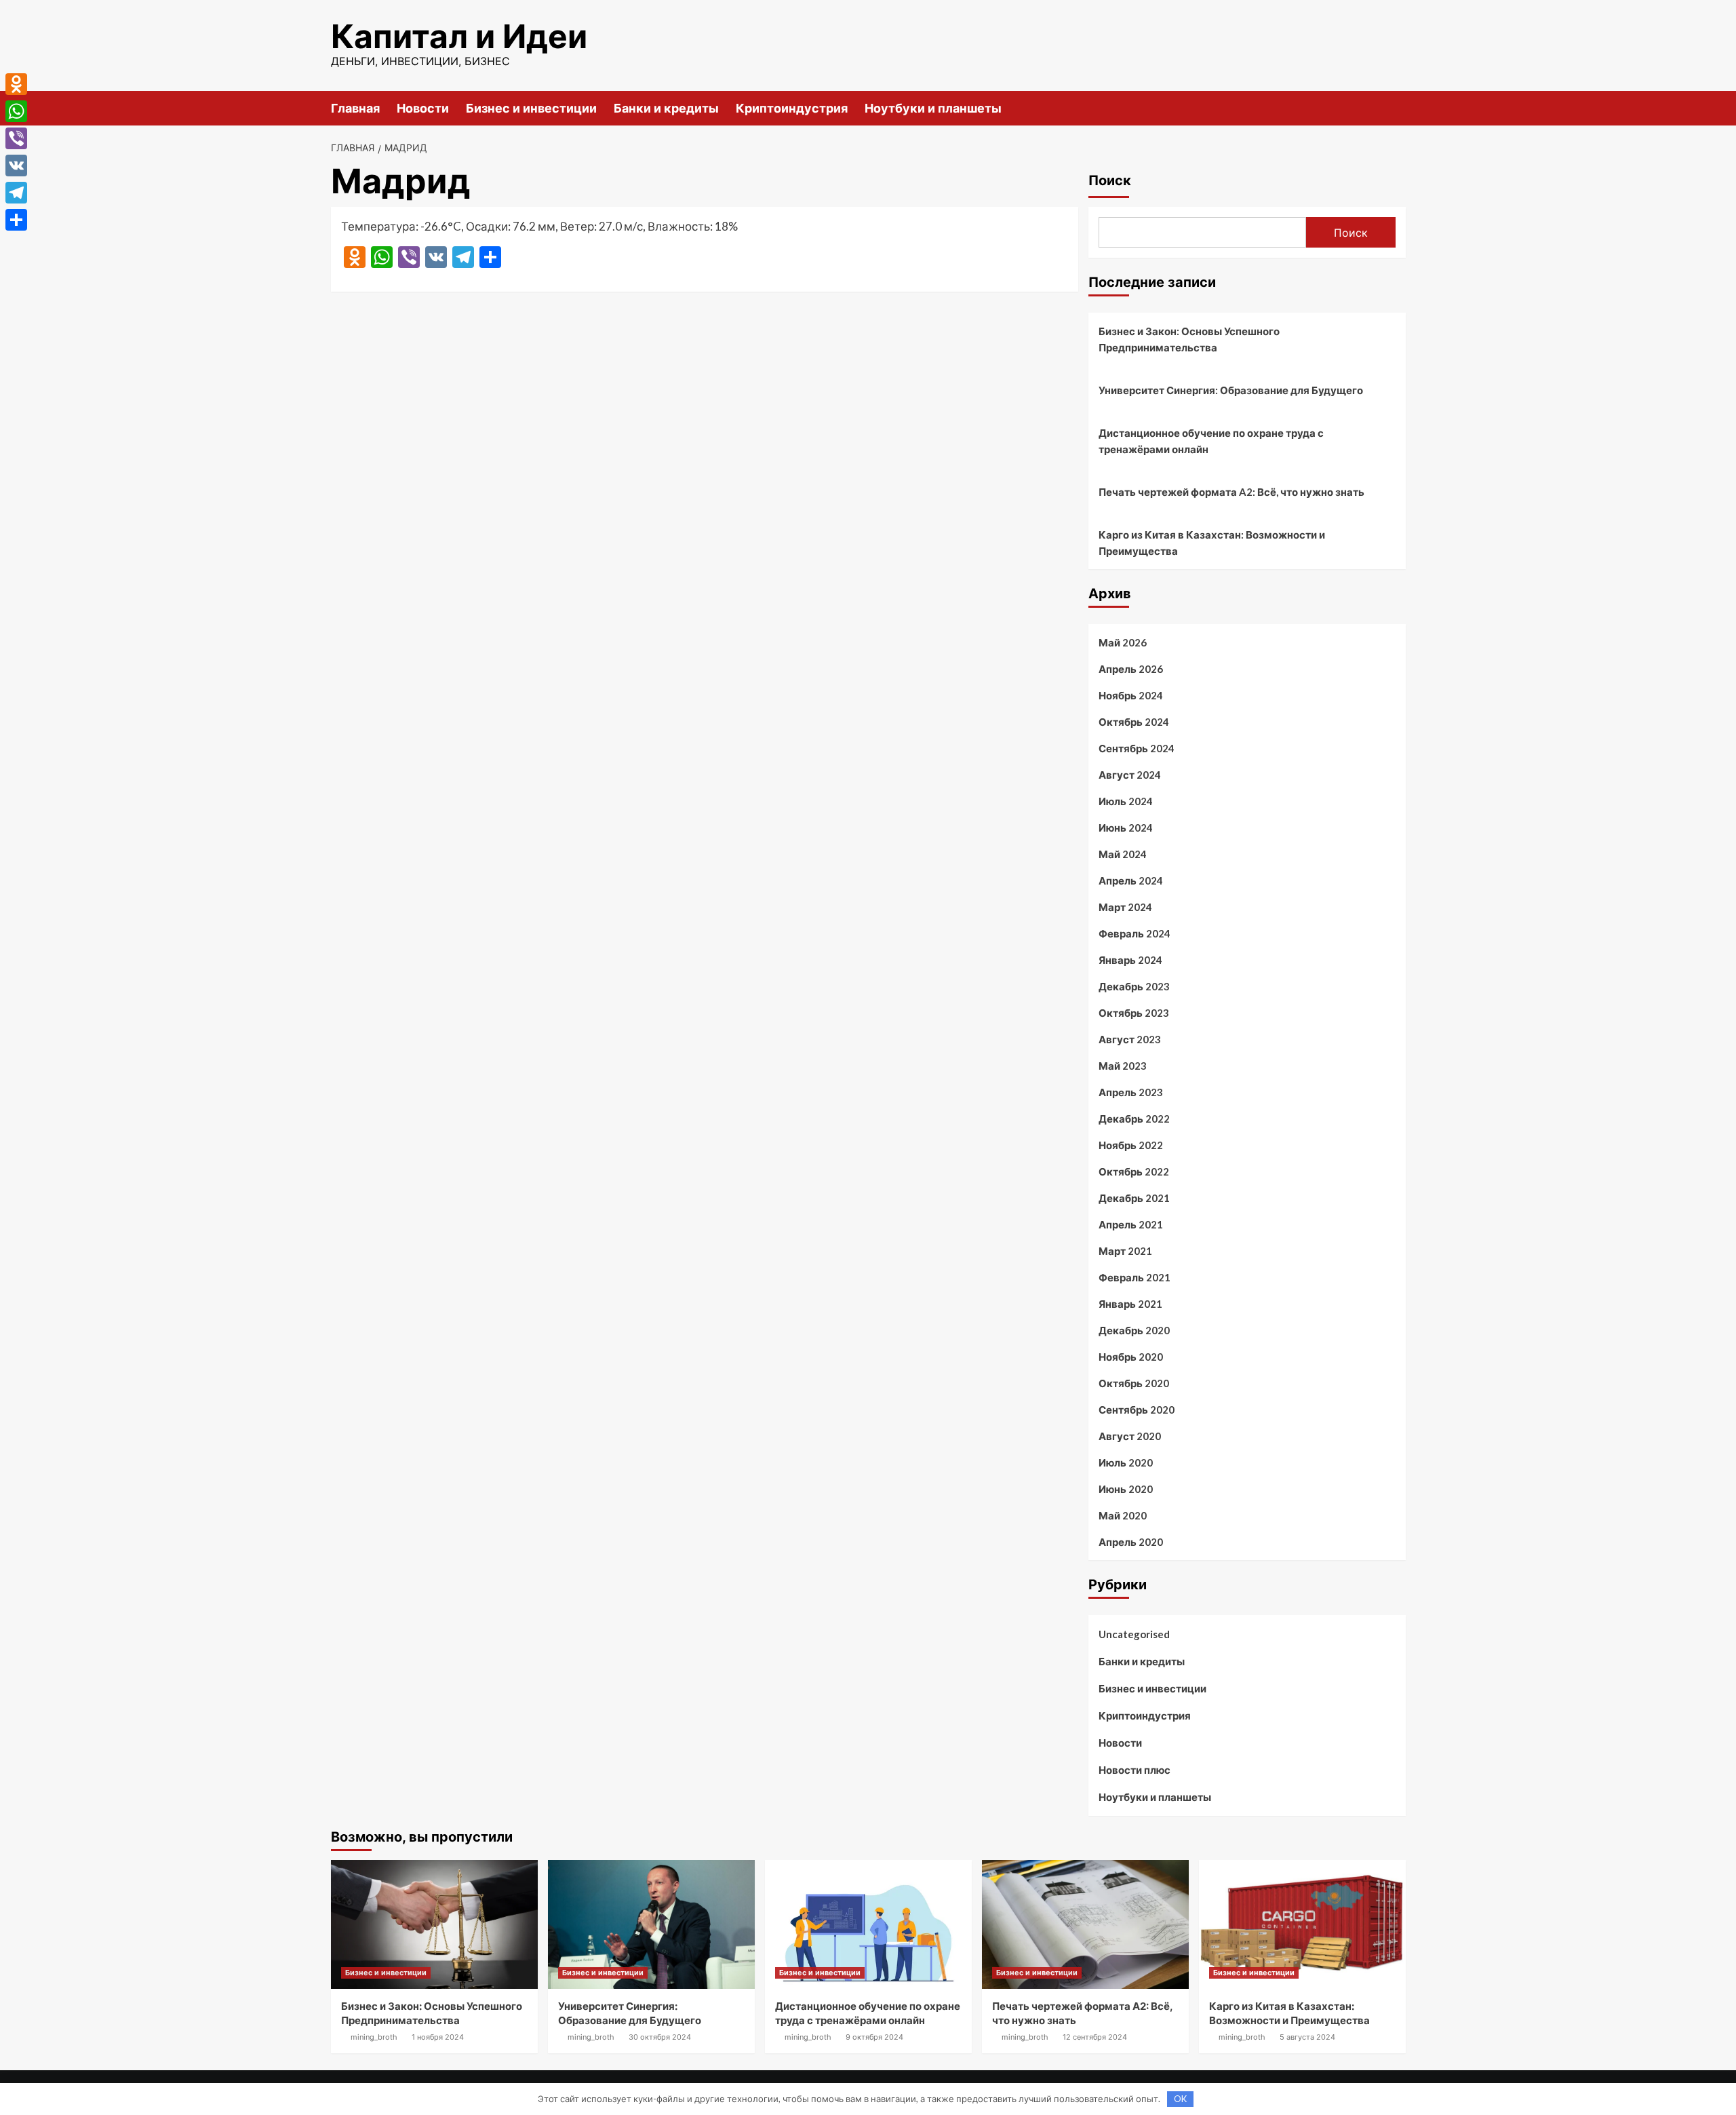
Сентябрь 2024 (1137, 748)
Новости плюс (1135, 1770)
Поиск (1110, 180)
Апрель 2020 (1131, 1542)
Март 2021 (1125, 1251)
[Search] (1397, 108)
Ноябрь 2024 (1131, 695)
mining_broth (374, 2037)
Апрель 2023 (1131, 1092)
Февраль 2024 (1135, 933)
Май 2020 (1123, 1515)
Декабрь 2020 (1134, 1330)
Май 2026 (1123, 642)
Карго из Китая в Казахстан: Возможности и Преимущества (1212, 543)
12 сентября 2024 (1095, 2037)
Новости (423, 108)
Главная (355, 108)
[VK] (16, 166)
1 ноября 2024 (438, 2037)
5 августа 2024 (1307, 2037)
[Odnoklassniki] (16, 84)
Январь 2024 (1130, 960)
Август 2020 (1130, 1436)
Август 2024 (1130, 775)
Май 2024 (1123, 854)
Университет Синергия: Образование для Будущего (1231, 390)
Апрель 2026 (1131, 669)
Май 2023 (1123, 1066)
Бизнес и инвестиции (531, 108)
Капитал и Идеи (459, 36)
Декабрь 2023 (1134, 986)
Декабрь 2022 (1134, 1119)
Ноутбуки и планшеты (933, 108)
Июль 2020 (1126, 1462)
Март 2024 (1125, 907)
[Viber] (16, 138)
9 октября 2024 (874, 2037)
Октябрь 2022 (1134, 1171)
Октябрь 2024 (1134, 722)
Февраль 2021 (1135, 1277)
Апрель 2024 (1131, 880)
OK (1180, 2099)
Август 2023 (1130, 1039)
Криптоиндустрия (792, 108)
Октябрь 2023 (1134, 1013)
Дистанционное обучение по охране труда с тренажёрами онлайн (1211, 441)
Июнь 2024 (1126, 828)
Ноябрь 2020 (1131, 1357)
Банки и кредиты (666, 108)
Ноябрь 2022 (1131, 1145)
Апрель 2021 (1131, 1224)
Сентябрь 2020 (1137, 1410)
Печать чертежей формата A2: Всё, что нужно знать (1231, 492)
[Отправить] (16, 220)
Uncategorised (1134, 1634)
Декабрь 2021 (1134, 1198)
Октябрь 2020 (1134, 1383)
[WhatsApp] (16, 111)
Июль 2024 (1126, 801)
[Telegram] (16, 193)
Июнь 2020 (1126, 1489)
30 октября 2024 (660, 2037)
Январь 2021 (1130, 1304)
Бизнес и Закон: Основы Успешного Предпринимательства (1189, 339)
